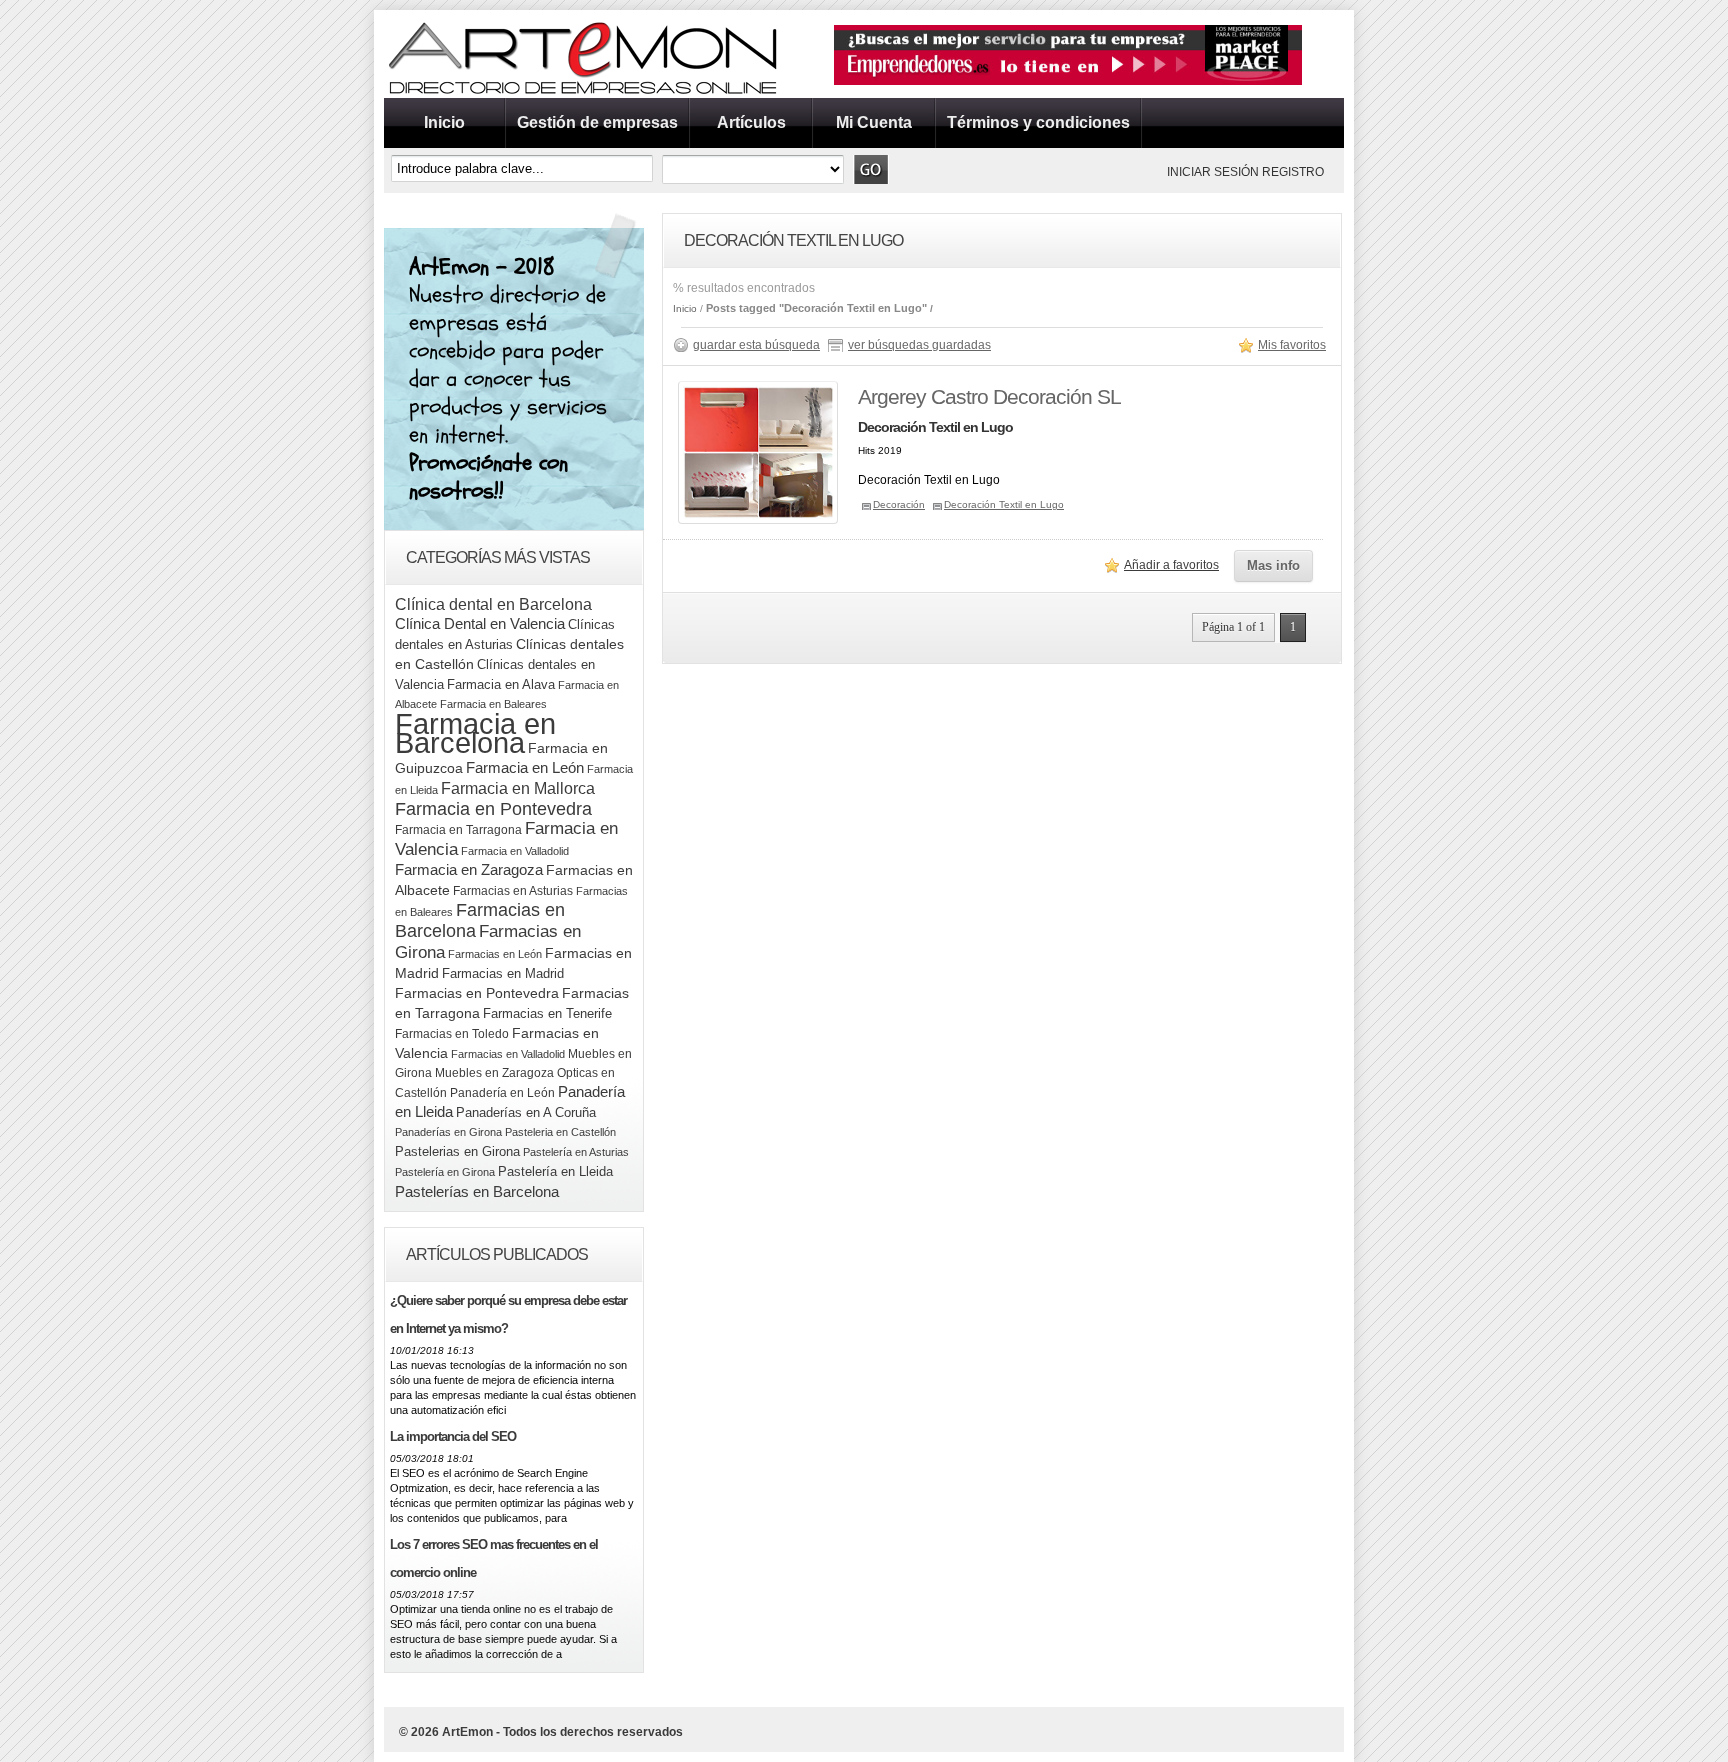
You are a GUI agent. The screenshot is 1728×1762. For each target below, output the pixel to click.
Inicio (444, 122)
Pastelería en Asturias (576, 1152)
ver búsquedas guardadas (919, 345)
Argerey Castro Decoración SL (989, 396)
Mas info (1273, 565)
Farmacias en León (495, 954)
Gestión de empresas (597, 122)
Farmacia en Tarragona (458, 830)
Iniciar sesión (1213, 172)
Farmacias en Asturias (513, 891)
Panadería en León (502, 1093)
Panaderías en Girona (448, 1132)
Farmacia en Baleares (493, 704)
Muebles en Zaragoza (494, 1073)
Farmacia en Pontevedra (493, 809)
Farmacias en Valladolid (508, 1054)
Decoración (899, 504)
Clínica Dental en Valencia (480, 623)
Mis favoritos (1292, 345)
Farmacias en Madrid (503, 973)
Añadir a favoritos (1171, 565)
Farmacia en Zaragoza (469, 870)
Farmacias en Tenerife (547, 1013)
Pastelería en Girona (445, 1172)
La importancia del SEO (453, 1436)
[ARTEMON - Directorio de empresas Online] (584, 94)
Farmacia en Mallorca (518, 788)
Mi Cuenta (874, 122)
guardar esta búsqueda (756, 345)
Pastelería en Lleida (555, 1171)
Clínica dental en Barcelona (493, 604)
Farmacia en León (525, 768)
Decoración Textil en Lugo (1004, 504)
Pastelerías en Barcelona (477, 1191)
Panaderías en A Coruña (526, 1112)
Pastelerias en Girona (457, 1151)
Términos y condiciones (1038, 122)
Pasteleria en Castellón (560, 1132)
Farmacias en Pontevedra (477, 993)
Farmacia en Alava (501, 684)
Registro (1293, 172)
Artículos (751, 122)
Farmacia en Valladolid (515, 851)
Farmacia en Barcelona (475, 733)
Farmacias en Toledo (452, 1034)
